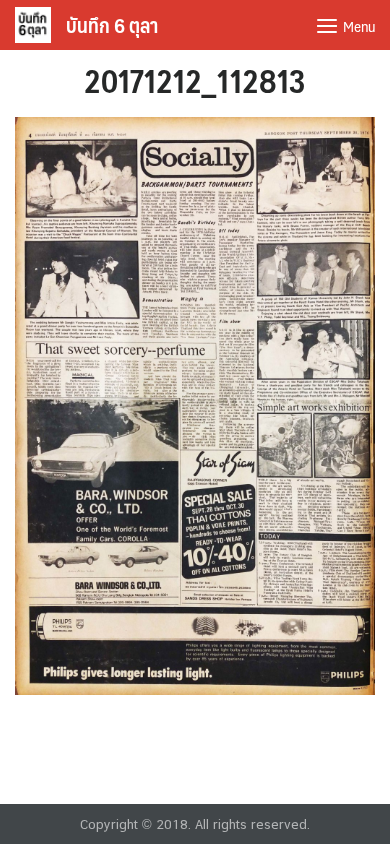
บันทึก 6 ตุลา (112, 25)
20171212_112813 (195, 80)
